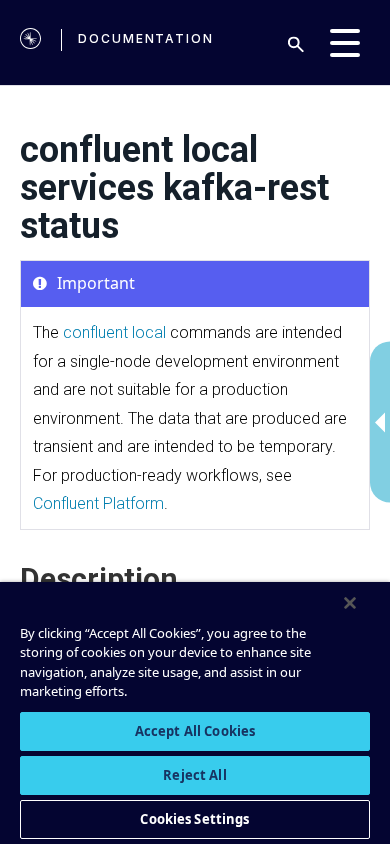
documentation (146, 38)
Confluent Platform (98, 503)
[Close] (350, 603)
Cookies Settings (194, 819)
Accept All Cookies (195, 731)
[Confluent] (30, 42)
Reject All (194, 775)
